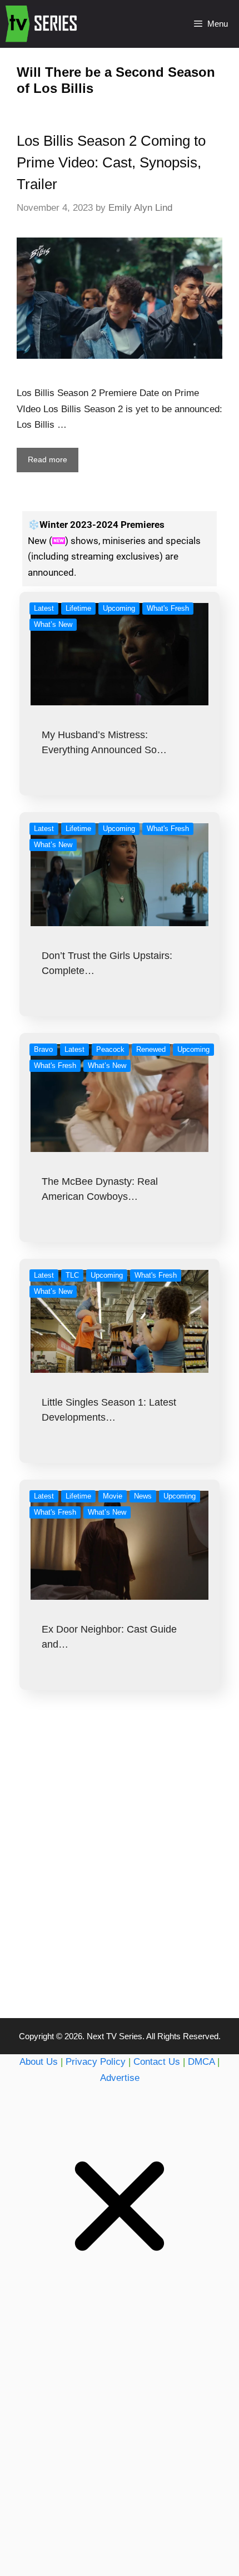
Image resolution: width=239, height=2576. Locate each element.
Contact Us (157, 2062)
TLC (72, 1275)
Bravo (43, 1049)
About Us (39, 2062)
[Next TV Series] (43, 24)
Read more (48, 459)
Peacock (110, 1049)
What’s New (53, 624)
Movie (113, 1496)
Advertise (120, 2078)
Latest (44, 608)
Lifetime (78, 608)
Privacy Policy (96, 2062)
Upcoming (119, 608)
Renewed (151, 1049)
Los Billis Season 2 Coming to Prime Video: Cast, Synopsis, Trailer (111, 162)
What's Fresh (168, 608)
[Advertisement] (120, 1876)
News (143, 1496)
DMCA (201, 2062)
